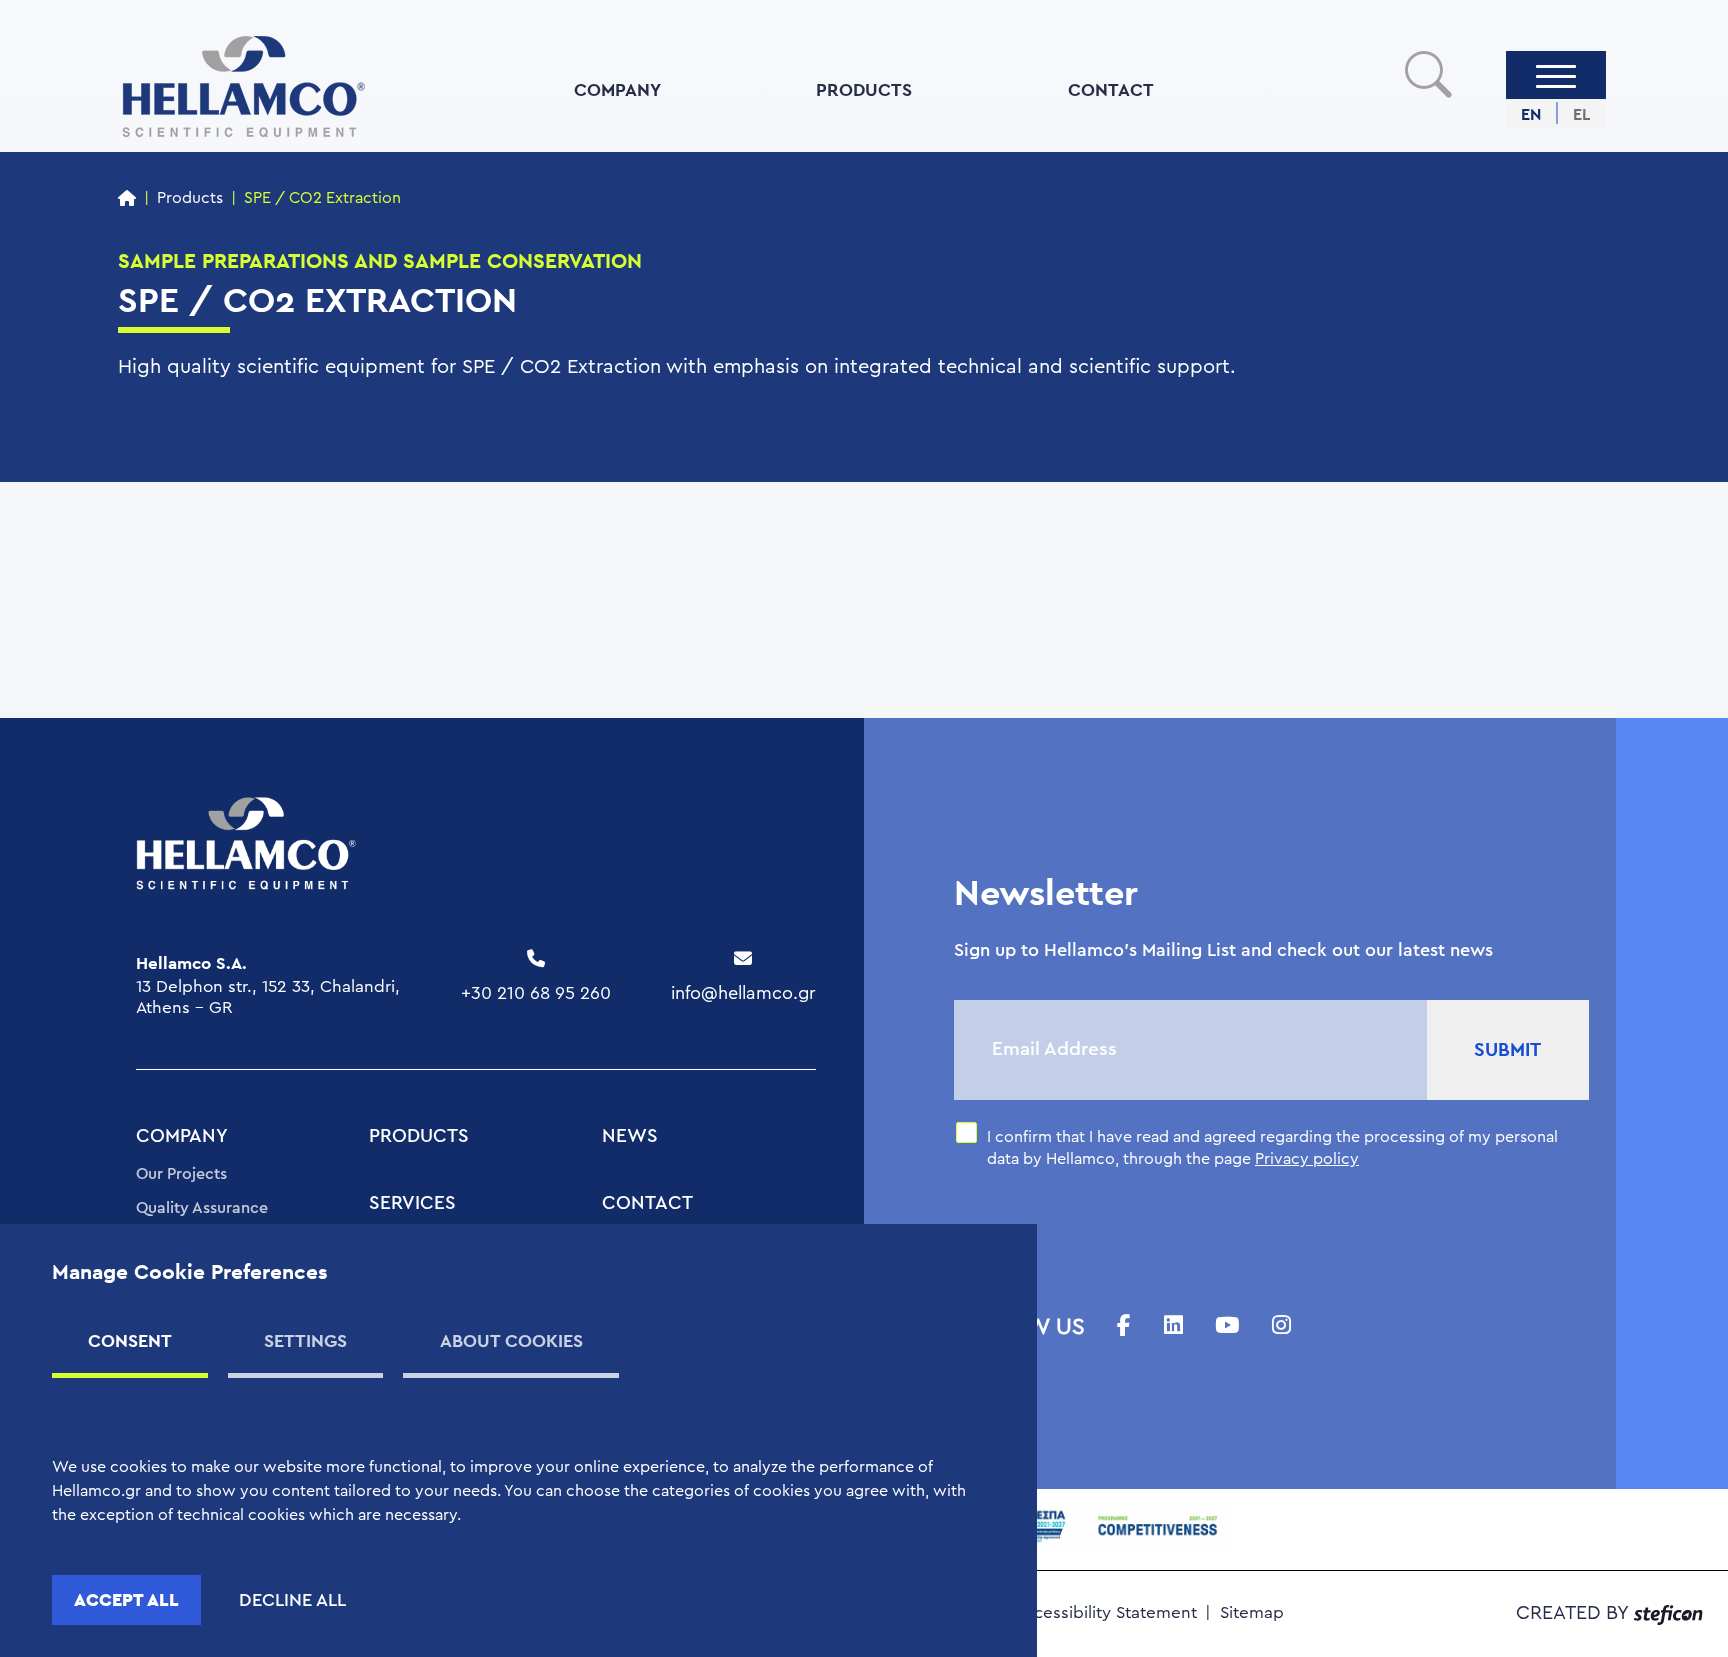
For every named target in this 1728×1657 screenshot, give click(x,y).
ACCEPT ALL (126, 1599)
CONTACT (1111, 89)
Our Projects (181, 1174)
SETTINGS (305, 1340)
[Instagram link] (1281, 1326)
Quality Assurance (202, 1208)
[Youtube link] (1227, 1326)
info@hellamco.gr (743, 993)
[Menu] (1556, 75)
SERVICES (412, 1203)
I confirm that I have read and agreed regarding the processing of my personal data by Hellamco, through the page (1272, 1148)
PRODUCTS (864, 89)
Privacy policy (1307, 1159)
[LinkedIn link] (1173, 1326)
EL (1581, 114)
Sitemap (1252, 1612)
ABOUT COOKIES (511, 1340)
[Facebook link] (1124, 1326)
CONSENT (130, 1340)
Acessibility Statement (1110, 1612)
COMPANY (617, 89)
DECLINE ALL (292, 1600)
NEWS (630, 1136)
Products (190, 198)
